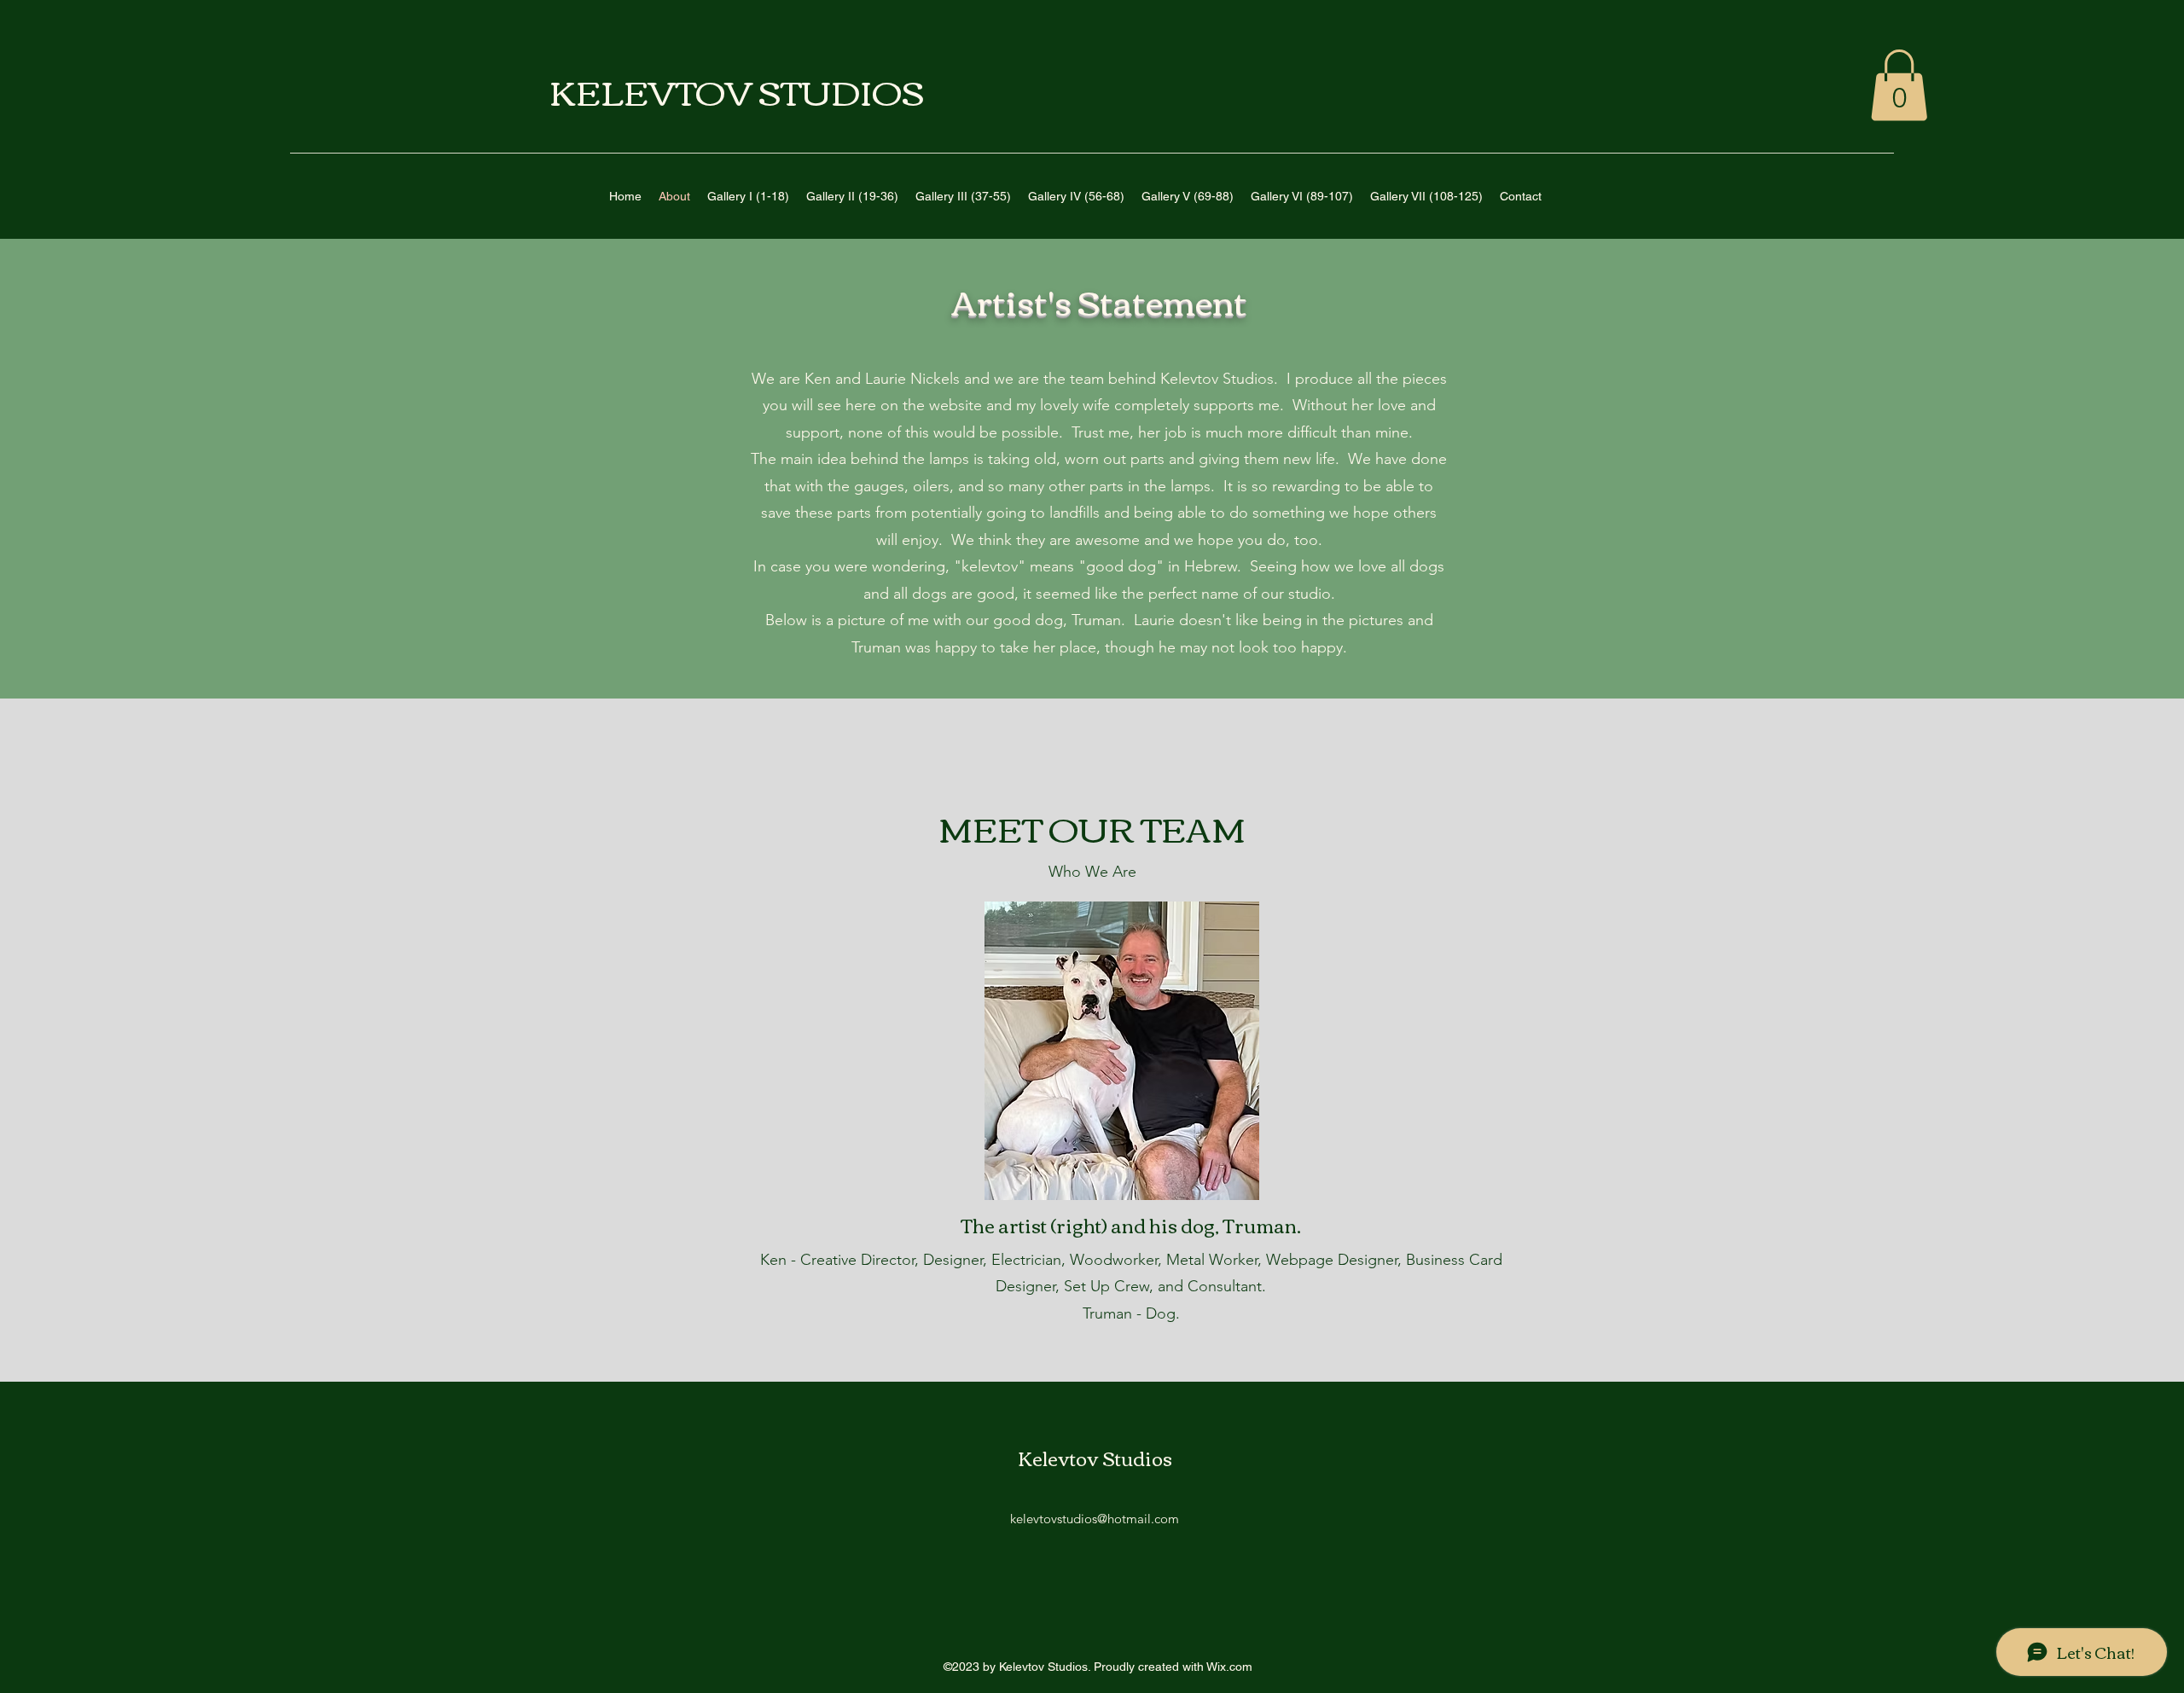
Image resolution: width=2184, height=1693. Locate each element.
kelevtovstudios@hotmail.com (1095, 1519)
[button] (1899, 85)
